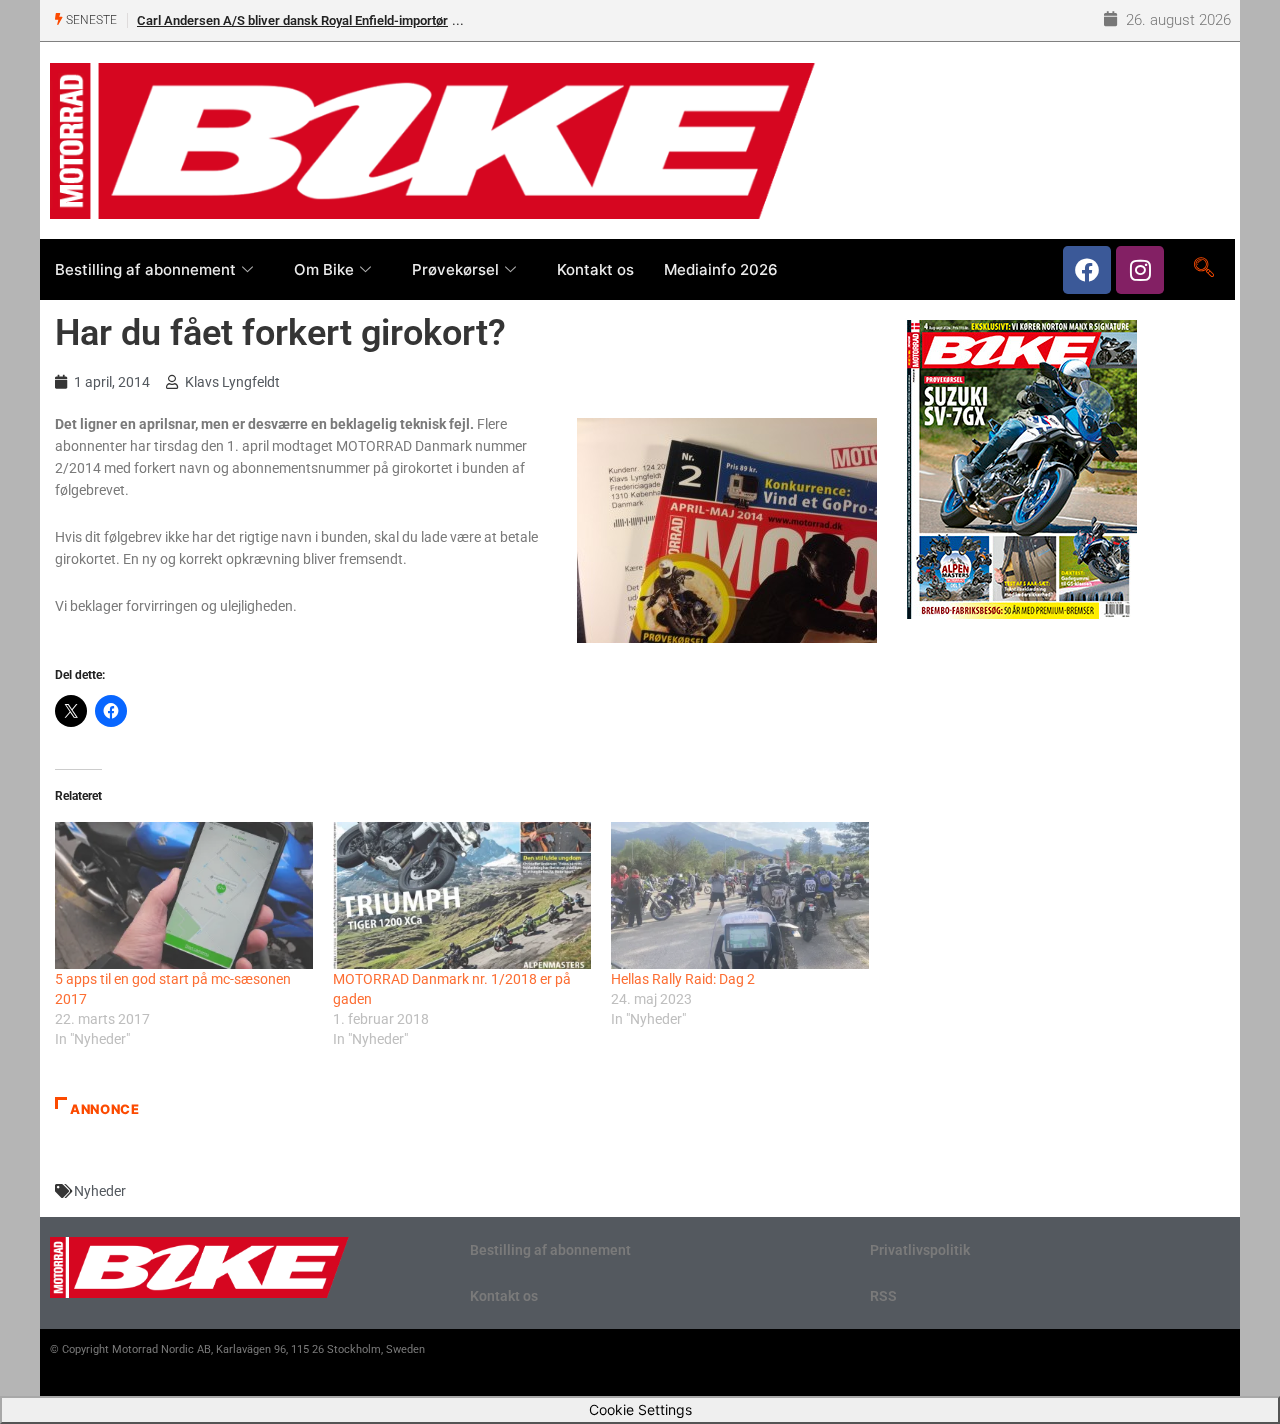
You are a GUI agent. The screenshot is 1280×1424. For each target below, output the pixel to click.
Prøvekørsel (455, 269)
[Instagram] (1140, 270)
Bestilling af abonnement (145, 269)
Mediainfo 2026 (721, 269)
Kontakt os (595, 269)
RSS (883, 1296)
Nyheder (100, 1191)
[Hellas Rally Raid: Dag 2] (740, 895)
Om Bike (324, 269)
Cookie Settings (640, 1409)
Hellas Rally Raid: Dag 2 (683, 979)
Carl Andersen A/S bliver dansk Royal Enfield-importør (292, 20)
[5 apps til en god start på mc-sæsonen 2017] (184, 895)
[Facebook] (1087, 270)
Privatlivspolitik (920, 1250)
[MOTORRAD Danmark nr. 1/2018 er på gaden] (462, 895)
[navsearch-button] (1203, 269)
